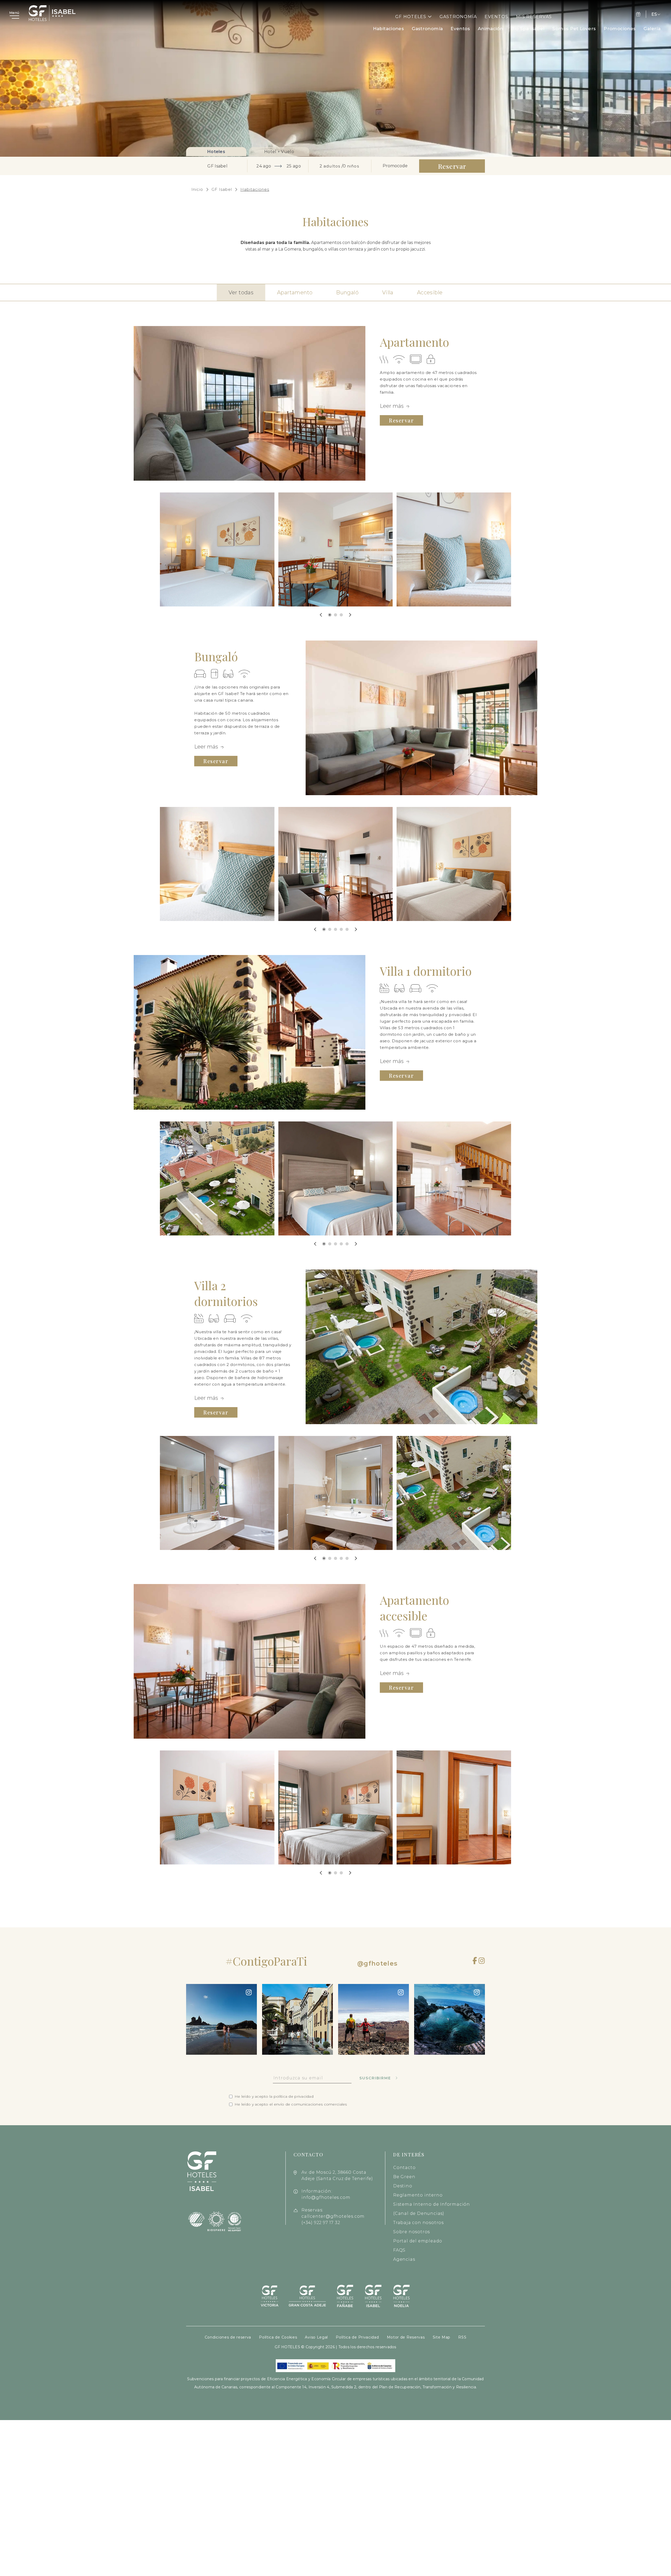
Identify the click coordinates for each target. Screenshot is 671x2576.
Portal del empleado (418, 2241)
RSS (462, 2337)
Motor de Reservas (406, 2337)
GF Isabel (222, 189)
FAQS (399, 2250)
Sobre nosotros (412, 2232)
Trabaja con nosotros (418, 2223)
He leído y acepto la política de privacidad (274, 2097)
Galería (652, 29)
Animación (490, 29)
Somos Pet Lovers (574, 29)
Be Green (404, 2177)
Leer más (392, 406)
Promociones (620, 29)
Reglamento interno (418, 2195)
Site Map (442, 2337)
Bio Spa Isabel (528, 29)
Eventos (496, 17)
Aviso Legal (316, 2337)
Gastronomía (458, 17)
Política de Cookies (278, 2337)
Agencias (404, 2259)
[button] (330, 615)
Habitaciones (388, 29)
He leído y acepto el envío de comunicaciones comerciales (291, 2104)
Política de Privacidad (357, 2337)
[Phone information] (639, 14)
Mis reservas (534, 17)
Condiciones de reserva (228, 2337)
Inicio (197, 189)
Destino (403, 2186)
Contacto (404, 2168)
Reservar (401, 420)
